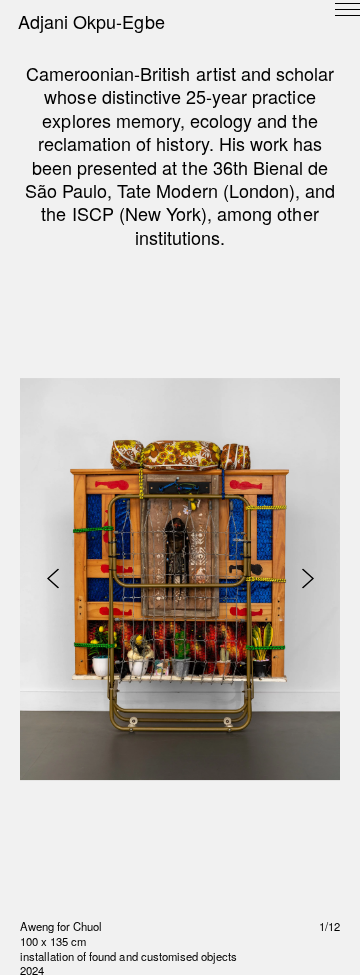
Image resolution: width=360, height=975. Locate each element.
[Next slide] (307, 578)
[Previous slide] (52, 578)
